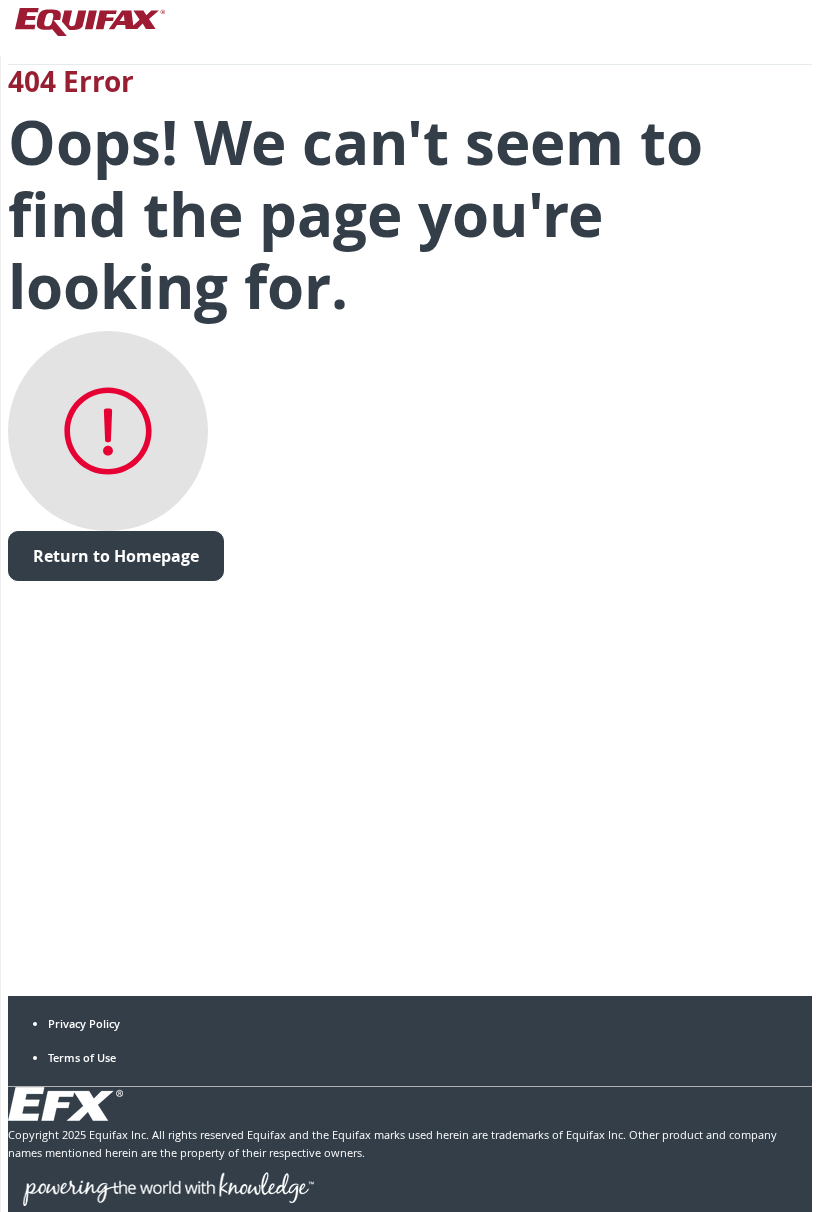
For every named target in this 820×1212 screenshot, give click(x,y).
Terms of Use (82, 1057)
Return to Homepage (116, 556)
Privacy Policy (84, 1023)
